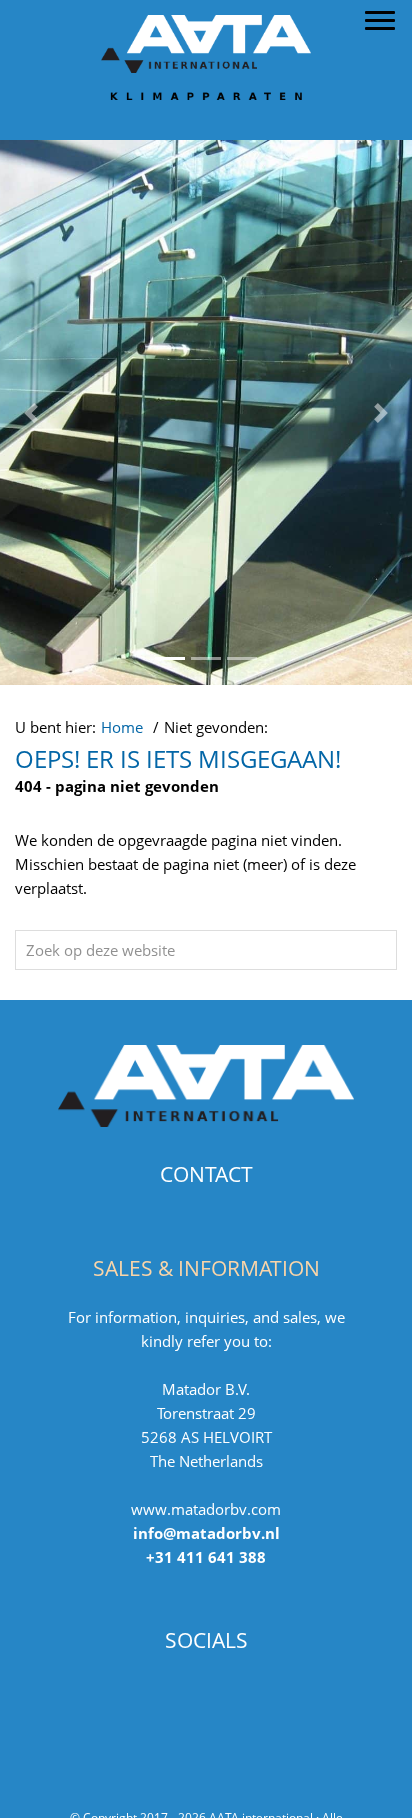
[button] (31, 412)
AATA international (206, 19)
